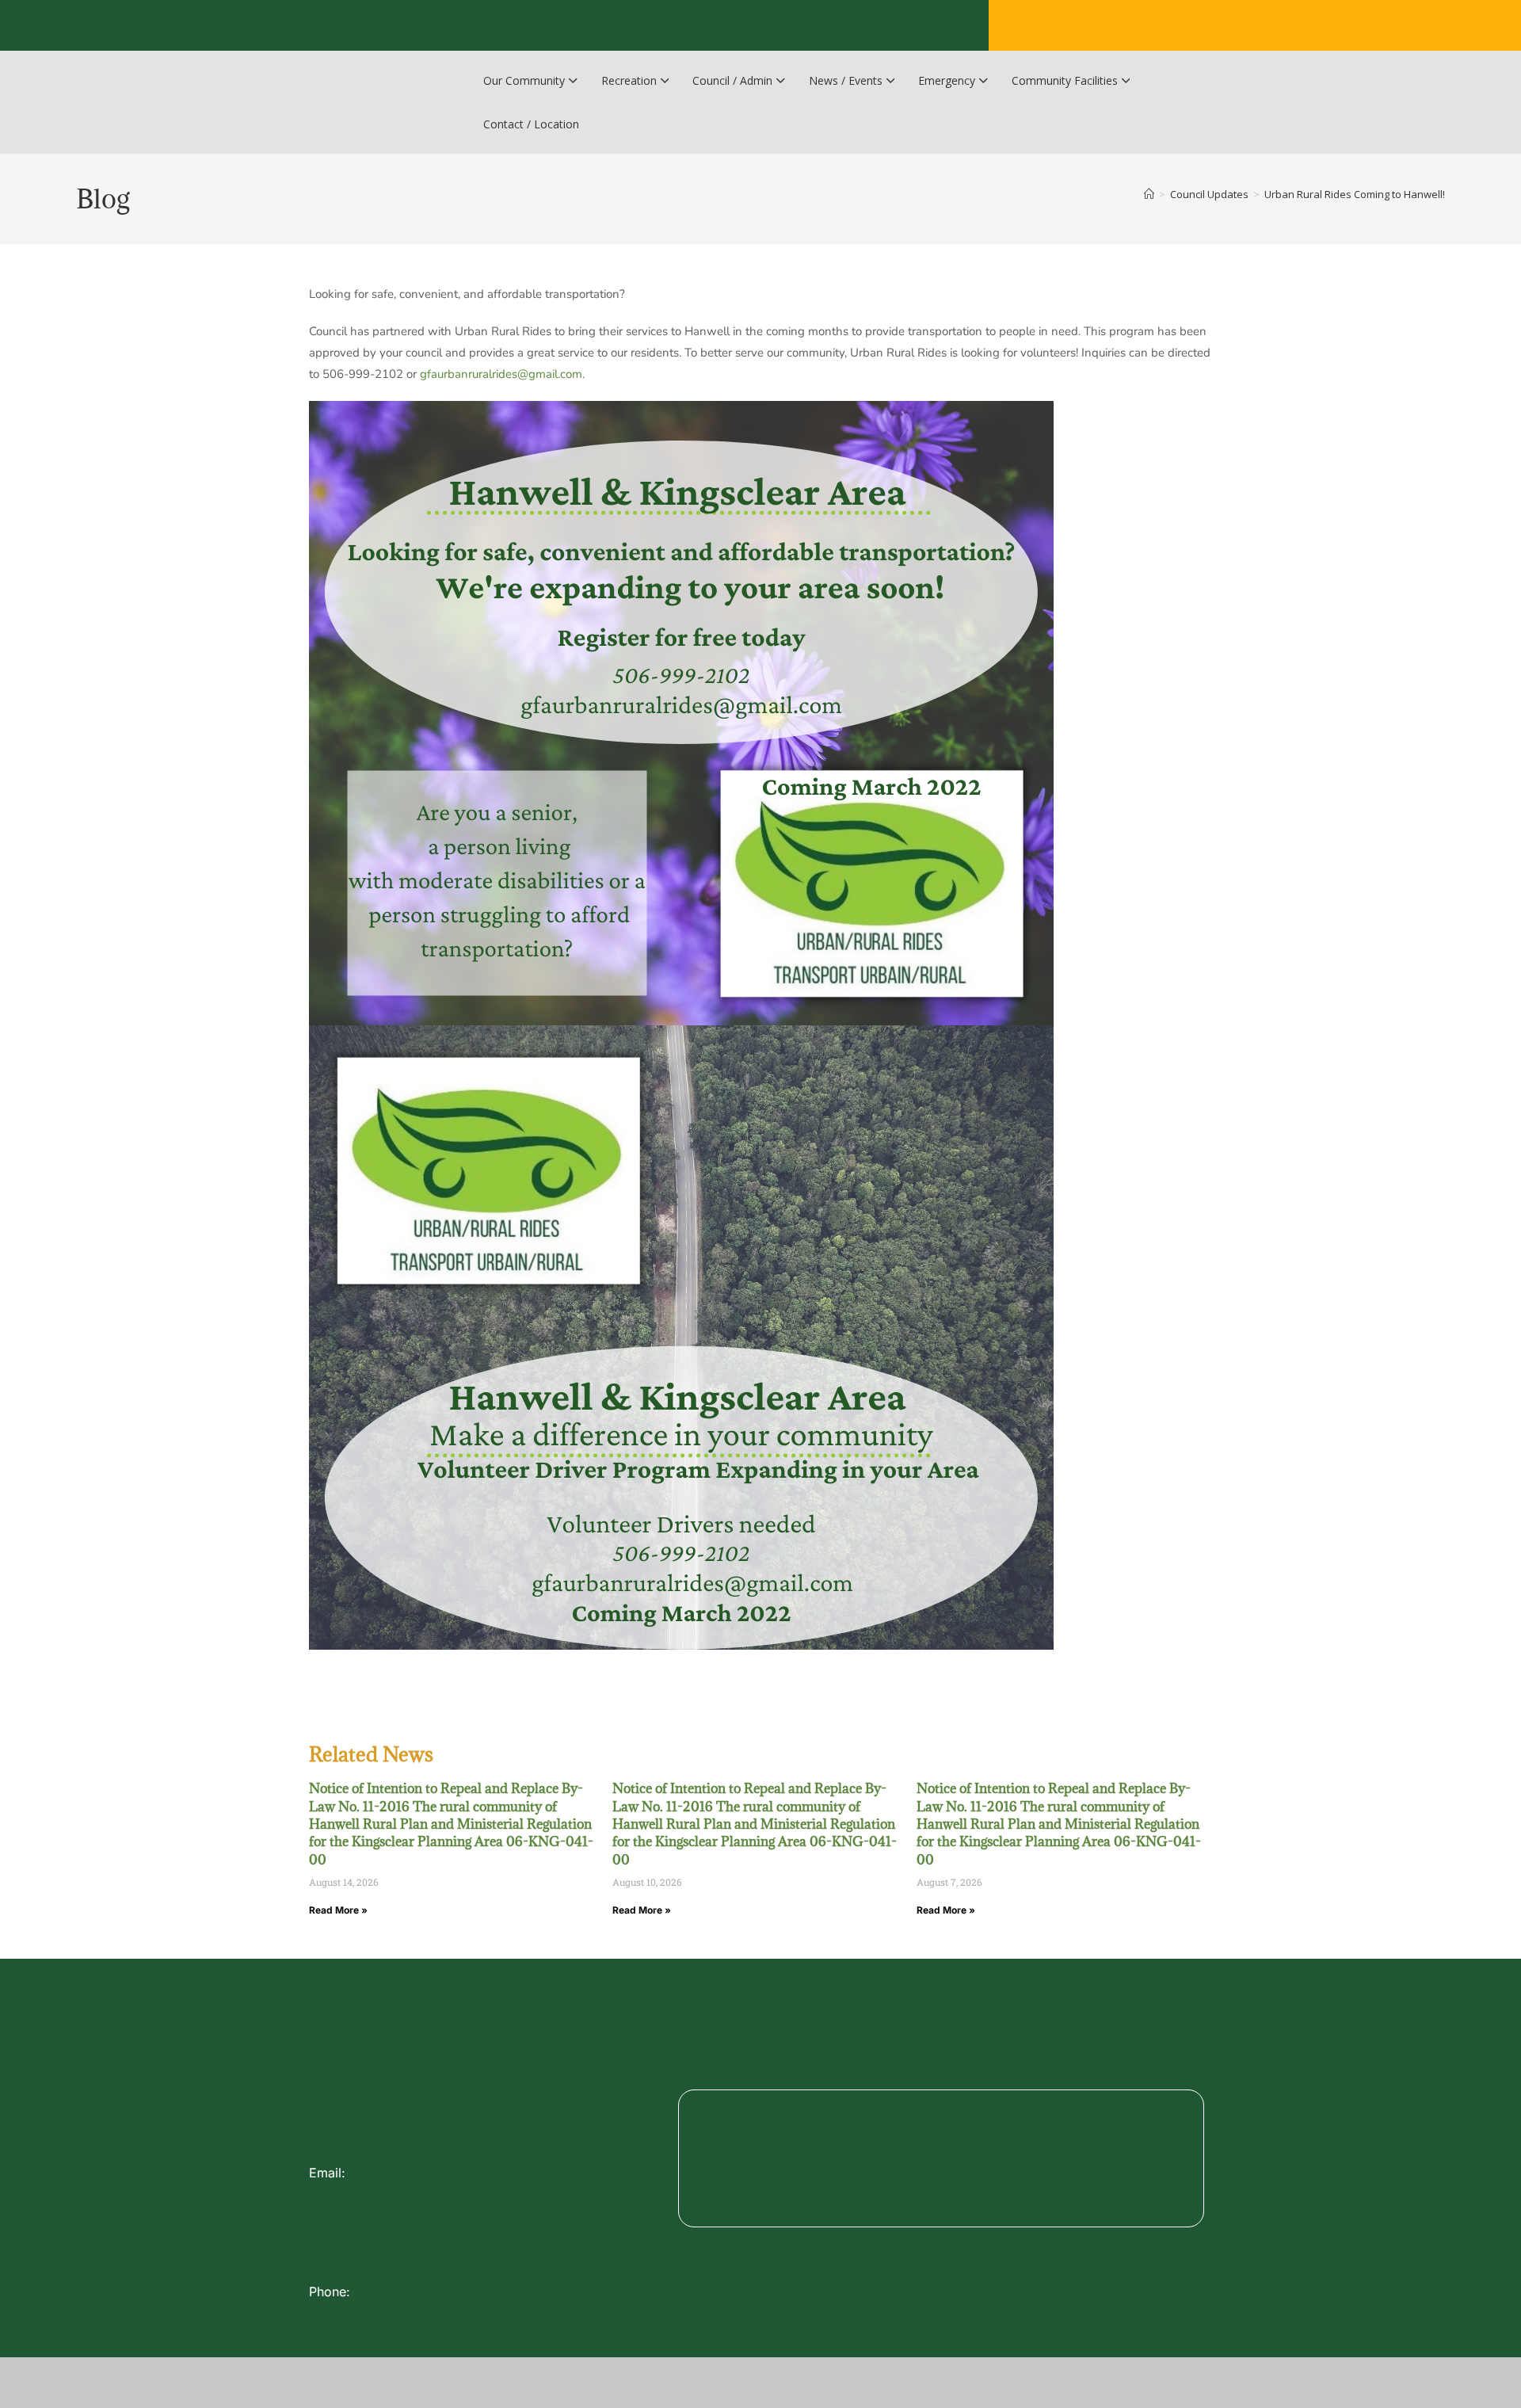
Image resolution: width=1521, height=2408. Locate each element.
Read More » (338, 1910)
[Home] (1149, 194)
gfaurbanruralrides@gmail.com (501, 374)
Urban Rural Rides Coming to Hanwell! (1355, 194)
